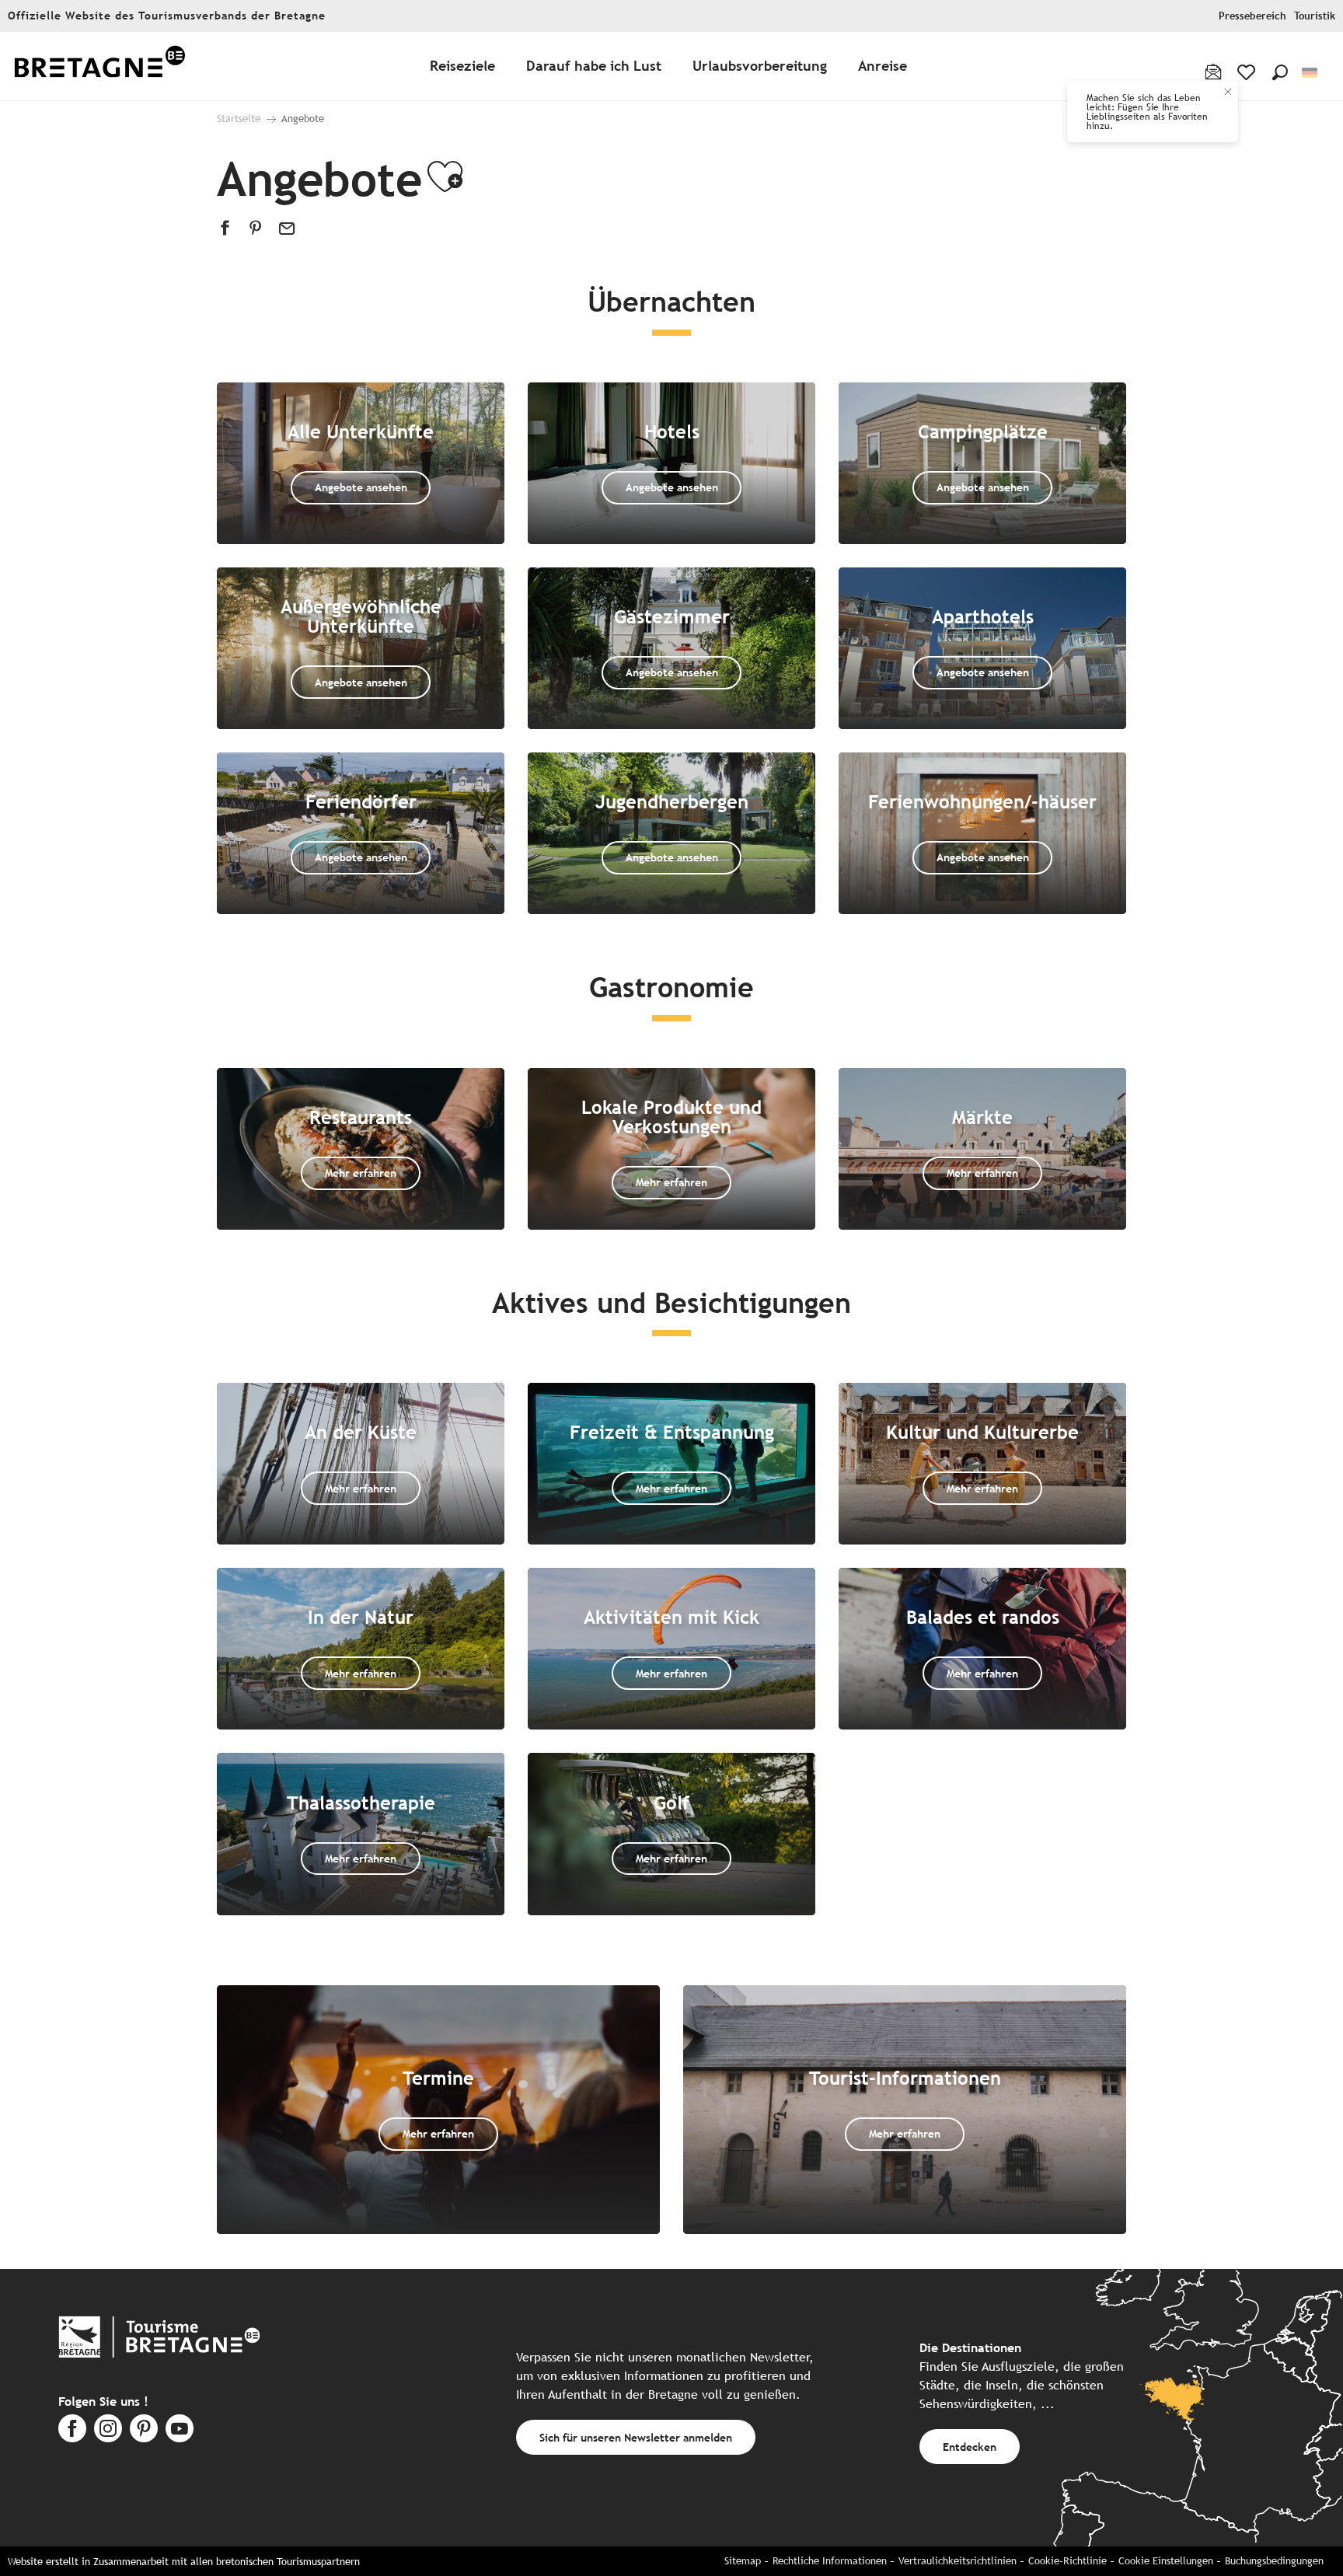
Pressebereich (1252, 16)
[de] (1311, 73)
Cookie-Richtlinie (1067, 2561)
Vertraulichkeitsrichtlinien (958, 2561)
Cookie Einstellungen (1166, 2561)
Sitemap (743, 2561)
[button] (1280, 72)
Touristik (1315, 16)
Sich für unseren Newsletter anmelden (636, 2437)
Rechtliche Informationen (830, 2561)
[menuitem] (99, 66)
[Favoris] (1248, 72)
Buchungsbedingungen (1274, 2561)
